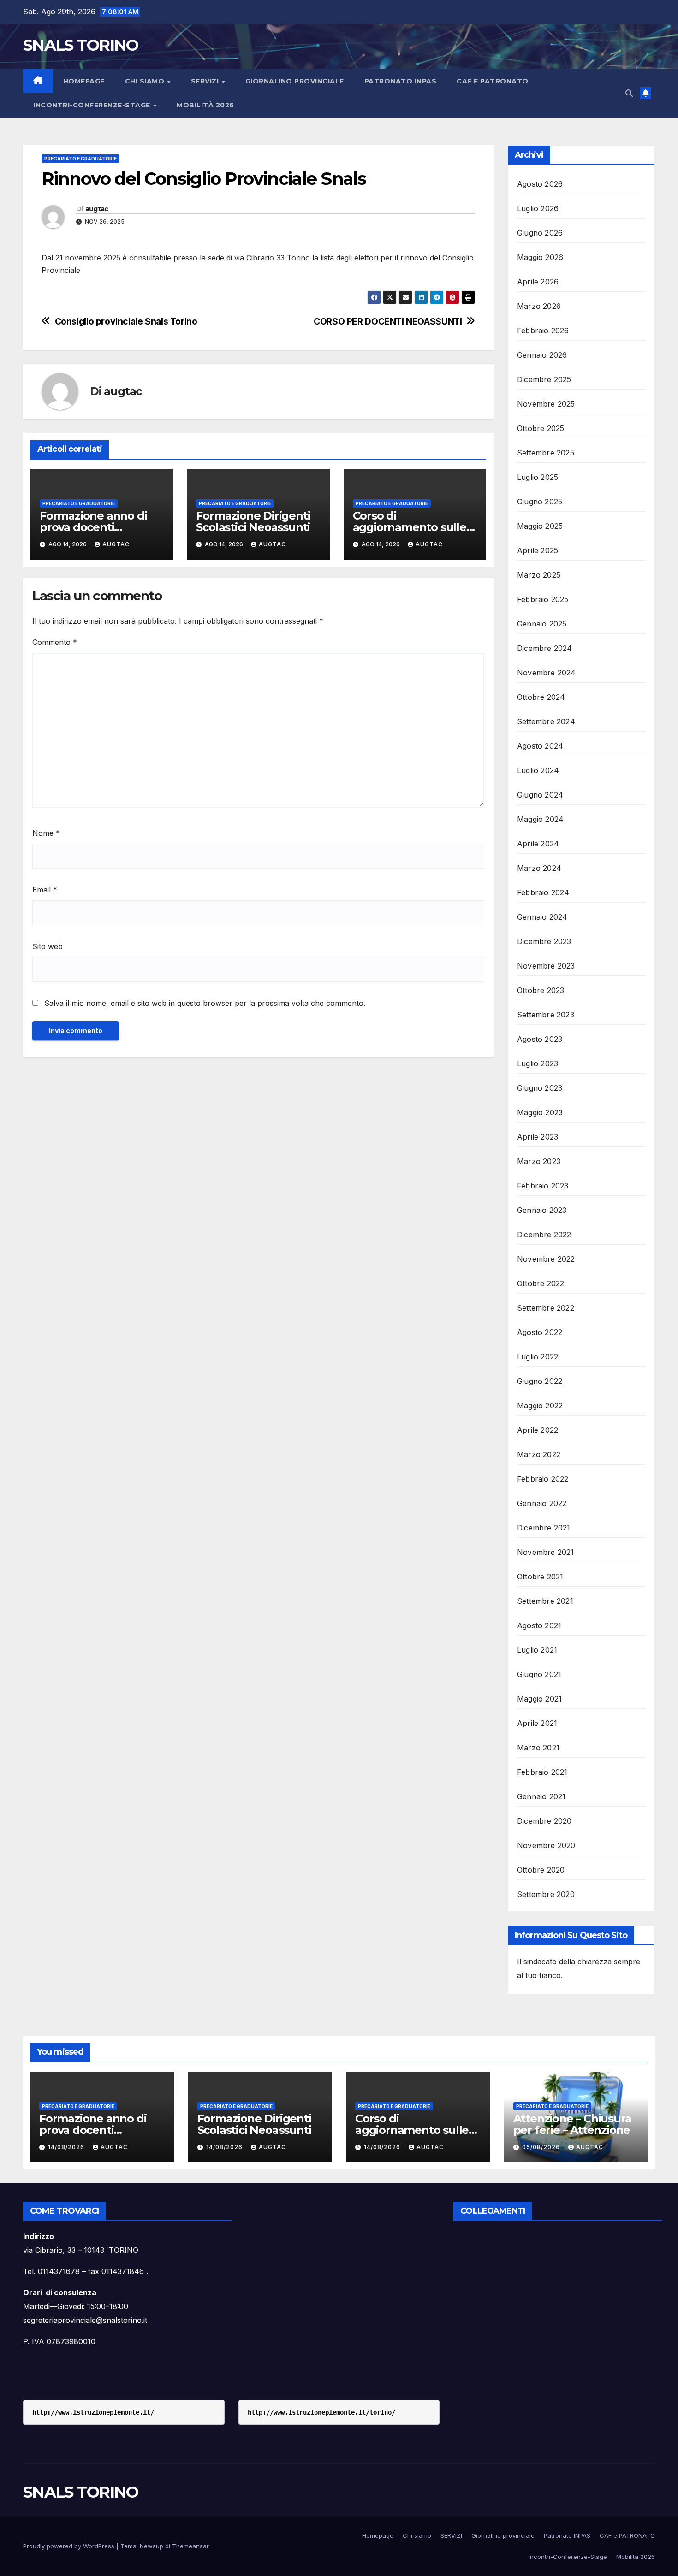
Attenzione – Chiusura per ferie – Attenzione (572, 2124)
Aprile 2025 (538, 550)
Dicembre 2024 (545, 648)
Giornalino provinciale (295, 81)
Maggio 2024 (540, 819)
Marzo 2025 (539, 575)
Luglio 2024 (538, 770)
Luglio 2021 (537, 1650)
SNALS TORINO (81, 45)
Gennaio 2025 (542, 624)
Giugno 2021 (539, 1674)
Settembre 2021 (545, 1601)
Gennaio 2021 (541, 1796)
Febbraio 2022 (543, 1479)
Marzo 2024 (539, 868)
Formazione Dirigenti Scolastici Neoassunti (253, 521)
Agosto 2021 (539, 1625)
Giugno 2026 (540, 233)
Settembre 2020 (546, 1894)
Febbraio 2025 (543, 599)
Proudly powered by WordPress (70, 2546)
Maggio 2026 (540, 257)
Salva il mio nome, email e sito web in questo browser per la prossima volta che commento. (205, 1003)
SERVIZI (206, 81)
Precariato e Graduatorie (80, 159)
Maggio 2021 (539, 1699)
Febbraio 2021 (542, 1772)
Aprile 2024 (538, 844)
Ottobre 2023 (541, 990)
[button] (629, 93)
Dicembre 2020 (544, 1821)
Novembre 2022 (546, 1259)
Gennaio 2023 (542, 1210)
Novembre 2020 (546, 1845)
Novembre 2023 (546, 966)
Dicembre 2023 (544, 941)
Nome (46, 833)
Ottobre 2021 (540, 1577)
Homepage (84, 81)
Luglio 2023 (538, 1063)
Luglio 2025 (538, 477)
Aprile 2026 (538, 282)
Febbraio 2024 (543, 892)
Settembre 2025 (546, 453)
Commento (55, 642)
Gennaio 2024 (542, 917)
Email (45, 890)
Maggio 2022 (540, 1406)
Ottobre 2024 (541, 697)
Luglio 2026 (538, 208)
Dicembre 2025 (544, 379)
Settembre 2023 (546, 1015)
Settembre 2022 (546, 1308)
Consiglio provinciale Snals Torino (126, 322)
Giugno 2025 (540, 502)
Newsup (152, 2546)
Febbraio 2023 (543, 1186)
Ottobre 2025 (541, 428)
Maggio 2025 (540, 526)
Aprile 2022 (538, 1430)
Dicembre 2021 (544, 1528)
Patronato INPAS (401, 81)
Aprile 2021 (537, 1723)
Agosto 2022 (540, 1332)
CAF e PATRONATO (493, 81)
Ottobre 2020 (541, 1870)
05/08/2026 (542, 2147)
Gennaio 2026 (542, 355)
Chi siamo (146, 81)
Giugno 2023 (540, 1088)
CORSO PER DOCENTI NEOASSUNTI (388, 322)
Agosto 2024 (540, 746)
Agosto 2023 (540, 1039)
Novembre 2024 (547, 673)
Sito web (48, 946)
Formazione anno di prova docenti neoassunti (93, 527)
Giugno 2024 (540, 795)
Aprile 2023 (538, 1137)
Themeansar (190, 2546)
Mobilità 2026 (205, 105)
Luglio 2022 (538, 1357)
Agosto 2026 (540, 184)
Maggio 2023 (540, 1112)
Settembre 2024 (546, 721)
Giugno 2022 (540, 1381)
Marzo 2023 (539, 1161)
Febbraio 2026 (543, 331)
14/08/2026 (67, 2147)
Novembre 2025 (546, 404)
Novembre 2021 (546, 1552)
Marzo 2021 (538, 1748)
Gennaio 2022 (542, 1503)
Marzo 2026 (539, 306)
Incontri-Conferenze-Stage (93, 105)
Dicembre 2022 (544, 1235)
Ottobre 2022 (541, 1283)
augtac (97, 209)
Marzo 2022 (539, 1454)
